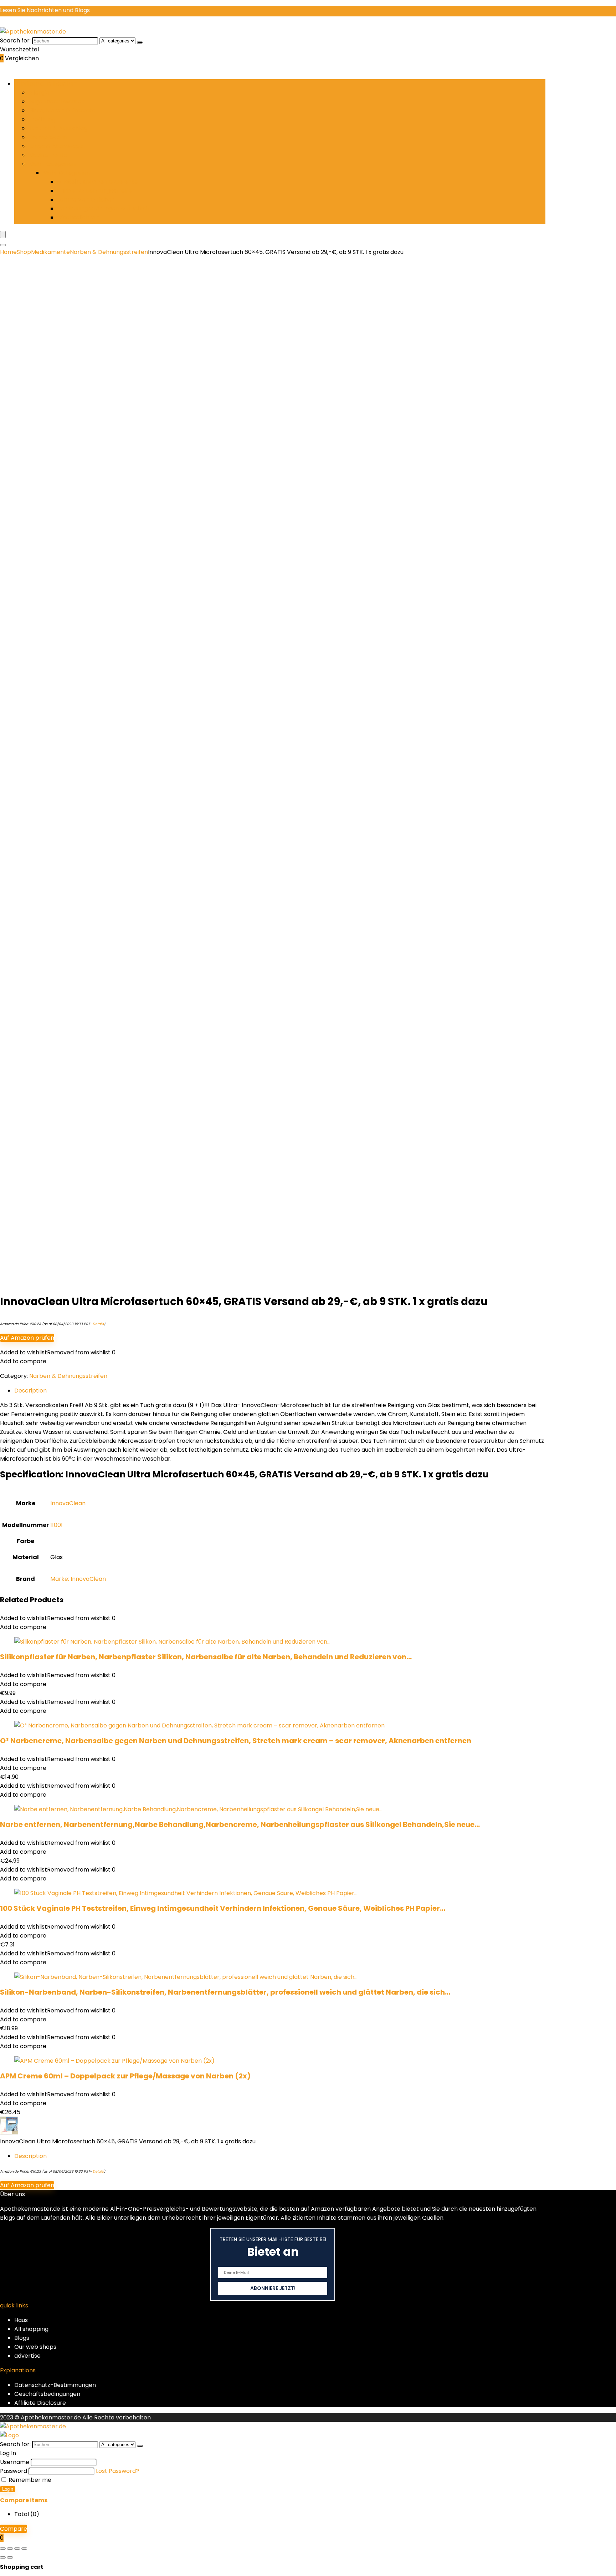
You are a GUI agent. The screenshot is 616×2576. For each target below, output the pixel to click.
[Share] (17, 2549)
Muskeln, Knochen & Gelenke (97, 182)
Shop (24, 252)
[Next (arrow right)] (10, 2557)
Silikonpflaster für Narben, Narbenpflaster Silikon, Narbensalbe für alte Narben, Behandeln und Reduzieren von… (206, 1657)
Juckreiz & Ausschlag (58, 128)
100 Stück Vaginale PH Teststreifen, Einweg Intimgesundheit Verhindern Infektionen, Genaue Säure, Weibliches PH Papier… (223, 1908)
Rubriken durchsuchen (46, 84)
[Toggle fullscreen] (10, 2549)
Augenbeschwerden (57, 101)
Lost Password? (117, 2471)
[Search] (3, 245)
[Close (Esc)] (24, 2549)
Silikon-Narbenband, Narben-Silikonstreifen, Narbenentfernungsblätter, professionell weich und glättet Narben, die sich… (225, 1992)
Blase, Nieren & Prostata (62, 110)
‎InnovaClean (68, 1503)
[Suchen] (140, 42)
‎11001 (57, 1525)
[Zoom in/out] (3, 2549)
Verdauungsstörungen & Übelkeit (103, 208)
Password (14, 2471)
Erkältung (42, 119)
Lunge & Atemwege (56, 146)
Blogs (22, 2338)
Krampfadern (48, 137)
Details (98, 1324)
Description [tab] (30, 1391)
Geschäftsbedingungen (47, 2394)
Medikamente (48, 155)
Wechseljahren (78, 217)
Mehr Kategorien (52, 164)
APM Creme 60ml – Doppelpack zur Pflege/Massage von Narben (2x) (125, 2076)
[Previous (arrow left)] (3, 2557)
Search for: (15, 40)
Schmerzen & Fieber (86, 200)
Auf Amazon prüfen (27, 1338)
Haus (21, 2320)
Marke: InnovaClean (78, 1579)
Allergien (41, 93)
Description (30, 2156)
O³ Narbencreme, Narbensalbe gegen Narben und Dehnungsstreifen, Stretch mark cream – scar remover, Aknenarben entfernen (236, 1741)
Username (15, 2462)
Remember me (29, 2480)
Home (8, 252)
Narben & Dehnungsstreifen (96, 191)
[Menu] (3, 235)
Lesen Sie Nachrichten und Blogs (45, 10)
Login (8, 2489)
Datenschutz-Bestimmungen (55, 2385)
